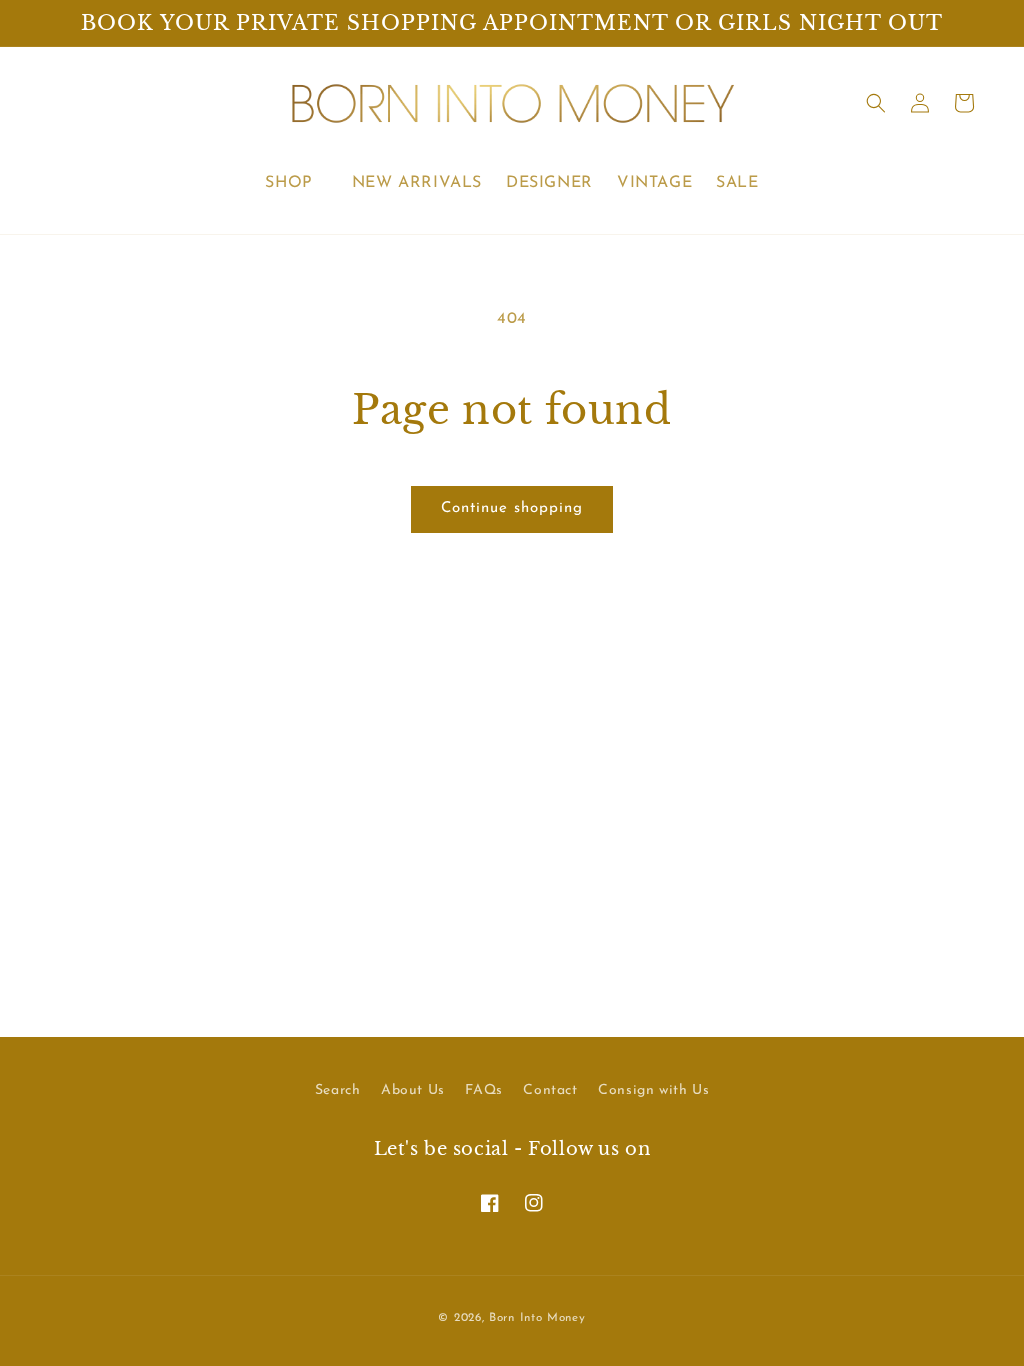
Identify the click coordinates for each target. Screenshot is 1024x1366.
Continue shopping (512, 508)
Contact (550, 1090)
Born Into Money (537, 1318)
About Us (413, 1090)
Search (338, 1090)
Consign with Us (653, 1090)
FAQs (483, 1090)
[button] (296, 183)
